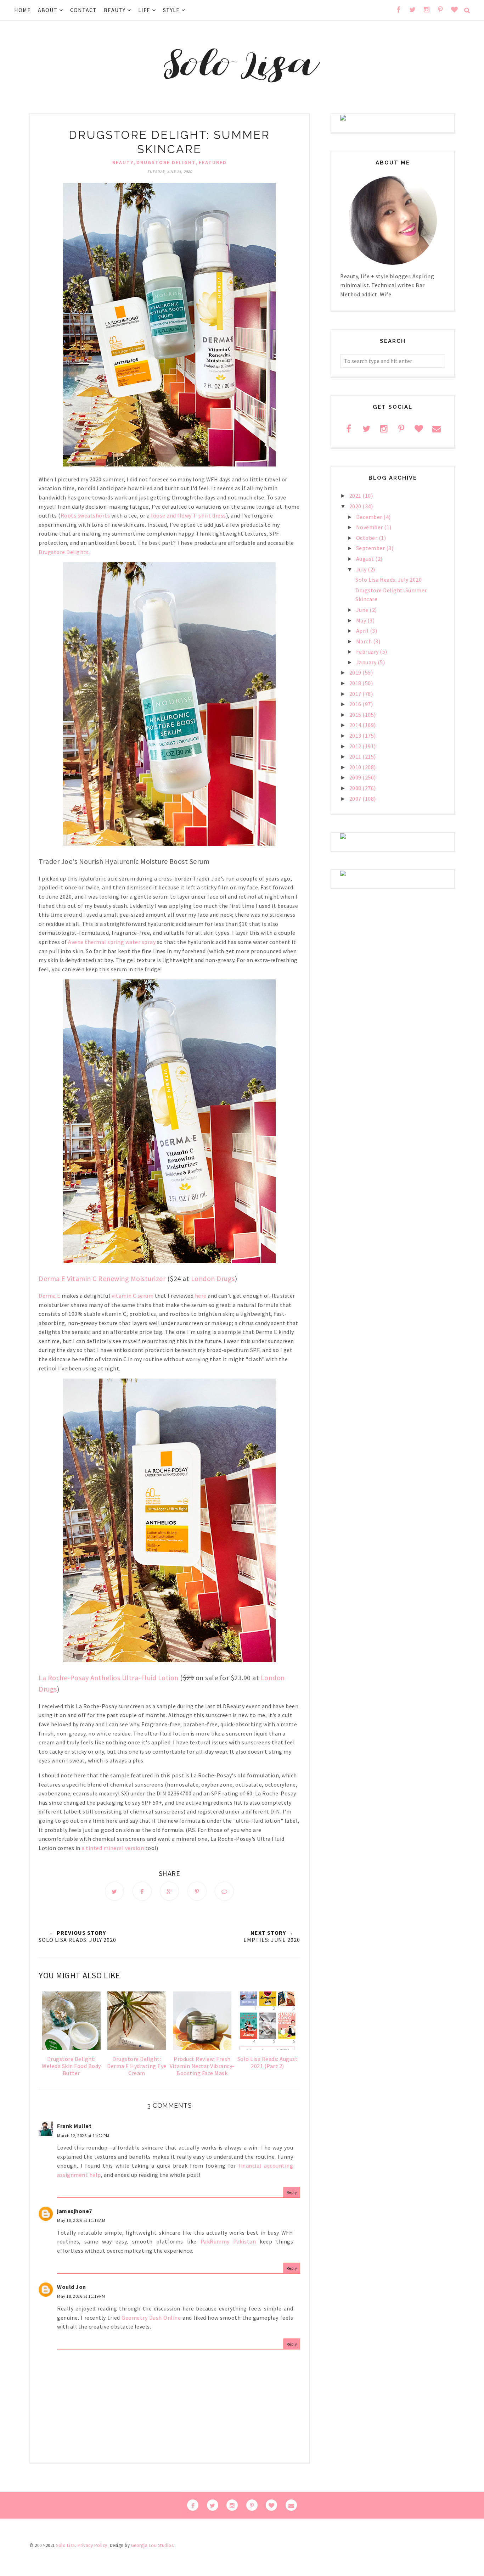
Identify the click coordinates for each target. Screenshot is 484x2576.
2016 (356, 704)
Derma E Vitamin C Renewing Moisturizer (102, 1278)
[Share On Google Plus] (169, 1891)
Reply (292, 2192)
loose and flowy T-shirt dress (188, 515)
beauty (123, 162)
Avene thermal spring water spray (112, 942)
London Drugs (213, 1278)
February (368, 652)
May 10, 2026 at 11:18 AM (81, 2220)
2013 (356, 736)
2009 (356, 777)
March (365, 641)
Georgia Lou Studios (152, 2545)
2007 (356, 799)
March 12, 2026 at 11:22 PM (83, 2136)
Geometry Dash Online (151, 2318)
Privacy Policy (92, 2545)
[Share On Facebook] (142, 1891)
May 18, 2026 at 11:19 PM (81, 2296)
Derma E (50, 1296)
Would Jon (72, 2287)
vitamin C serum (133, 1296)
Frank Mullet (74, 2126)
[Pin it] (197, 1891)
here (201, 1296)
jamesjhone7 (75, 2211)
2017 (356, 694)
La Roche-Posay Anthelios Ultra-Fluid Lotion (109, 1678)
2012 (356, 746)
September (371, 548)
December (370, 517)
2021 (356, 496)
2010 (356, 767)
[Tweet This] (114, 1891)
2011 (356, 756)
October (367, 538)
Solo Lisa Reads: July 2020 (389, 580)
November (370, 527)
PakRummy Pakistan (228, 2241)
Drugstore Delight (166, 162)
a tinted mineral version (113, 1848)
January (367, 662)
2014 (356, 725)
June (363, 610)
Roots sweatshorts (85, 515)
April (363, 631)
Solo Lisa (66, 2545)
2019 (356, 672)
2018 (356, 683)
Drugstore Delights (64, 552)
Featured (213, 162)
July (362, 569)
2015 (356, 715)
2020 (356, 506)
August (366, 559)
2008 (356, 788)
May (362, 620)
